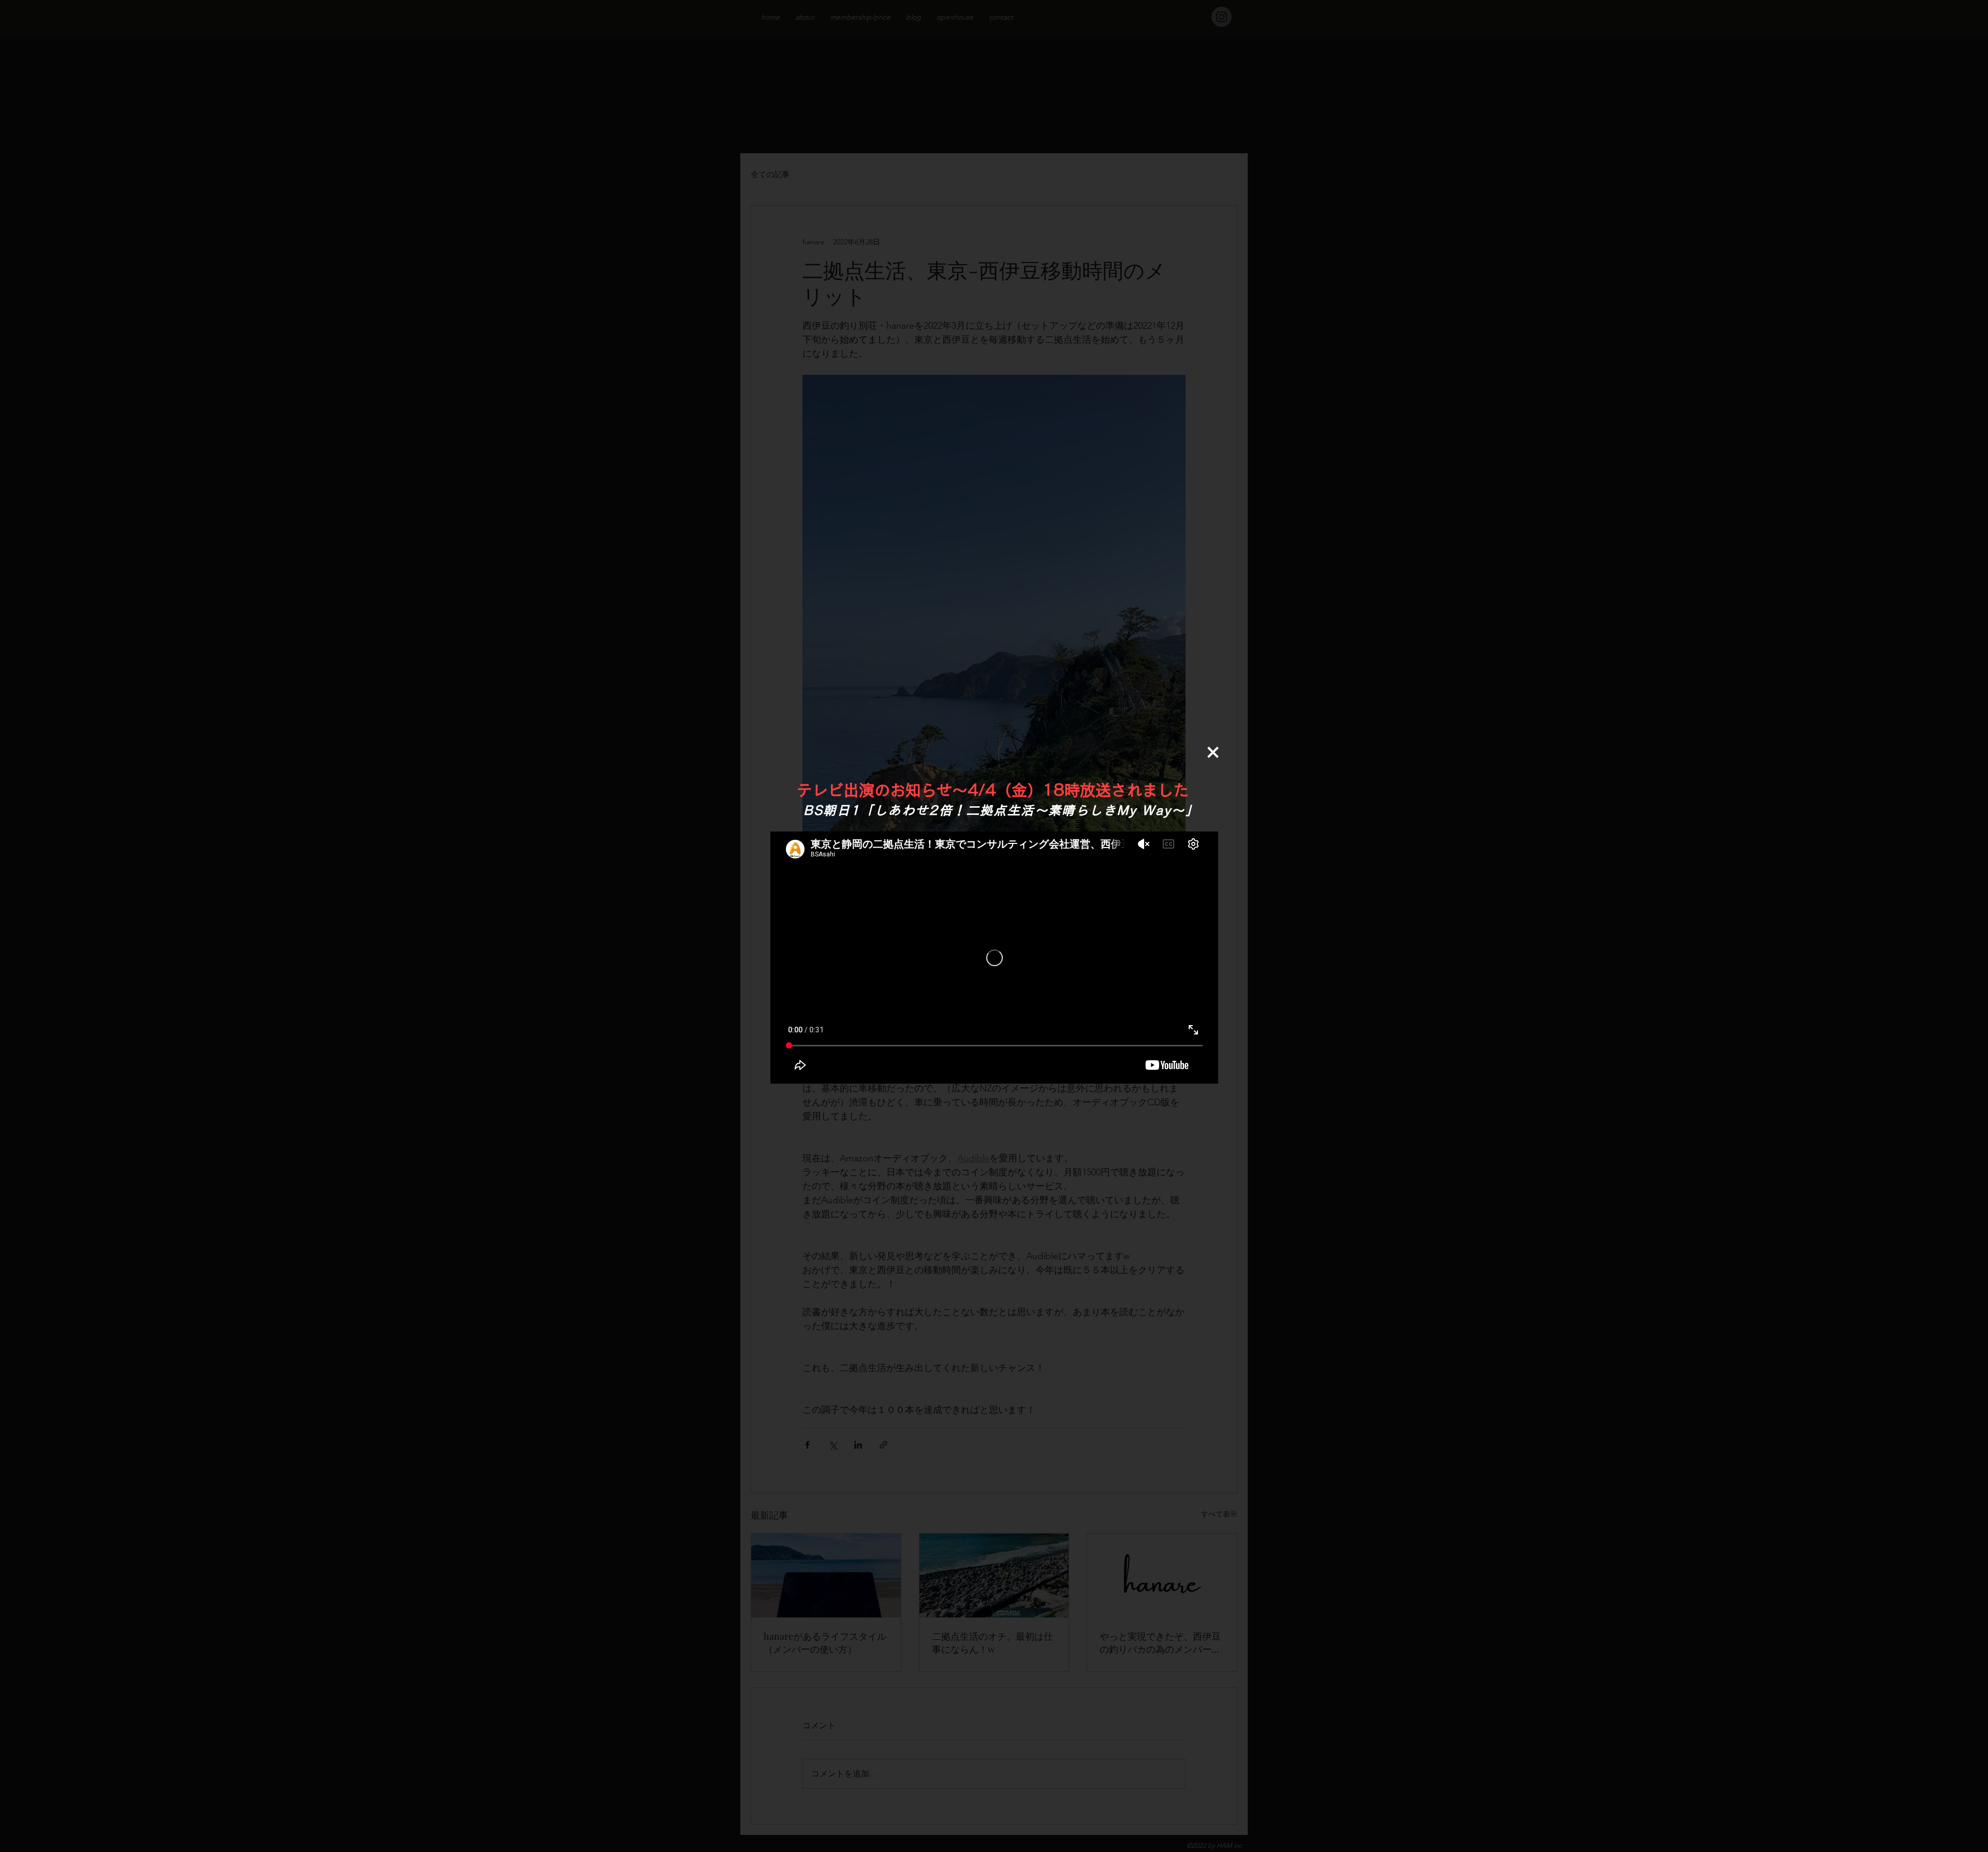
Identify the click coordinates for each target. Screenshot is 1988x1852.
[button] (1213, 752)
